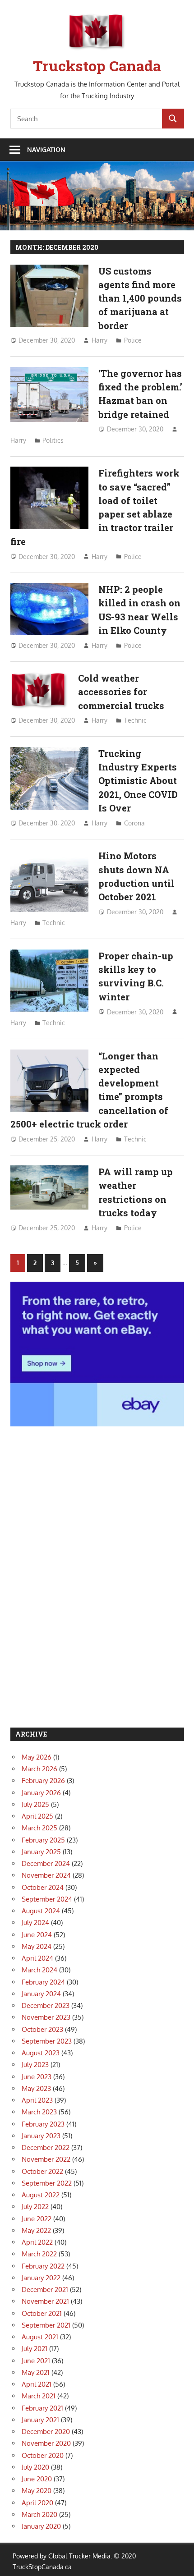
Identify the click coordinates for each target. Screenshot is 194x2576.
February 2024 (43, 1982)
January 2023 (41, 2136)
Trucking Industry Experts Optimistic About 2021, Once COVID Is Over (138, 781)
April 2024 (37, 1958)
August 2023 (41, 2053)
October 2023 (42, 2029)
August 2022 (41, 2195)
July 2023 (35, 2065)
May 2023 (36, 2088)
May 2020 (37, 2491)
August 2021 (40, 2337)
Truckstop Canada (97, 66)
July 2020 (35, 2467)
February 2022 (43, 2266)
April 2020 (37, 2503)
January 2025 (41, 1852)
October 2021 (42, 2313)
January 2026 (41, 1793)
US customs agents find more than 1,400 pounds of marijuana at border (140, 298)
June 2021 (36, 2361)
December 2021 (45, 2290)
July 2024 (35, 1923)
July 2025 (35, 1804)
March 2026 (39, 1769)
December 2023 (46, 2005)
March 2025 (39, 1828)
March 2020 (39, 2514)
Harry (99, 340)
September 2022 (47, 2183)
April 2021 (37, 2384)
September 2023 (47, 2041)
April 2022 (37, 2242)
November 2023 (46, 2017)
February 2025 (43, 1840)
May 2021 (36, 2372)
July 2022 (35, 2207)
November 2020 (46, 2443)
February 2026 (43, 1781)
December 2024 (46, 1863)
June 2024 (37, 1935)
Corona (134, 823)
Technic (135, 720)
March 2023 (39, 2112)
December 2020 (46, 2432)
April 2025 (37, 1816)
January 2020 (41, 2526)
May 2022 (36, 2230)
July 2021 (35, 2349)
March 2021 (39, 2396)
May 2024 (37, 1946)
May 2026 (37, 1757)
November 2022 (46, 2159)
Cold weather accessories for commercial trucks (121, 692)
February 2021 (42, 2408)
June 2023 (37, 2077)
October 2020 (43, 2455)
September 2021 (46, 2325)
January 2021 (40, 2420)
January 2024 (41, 1994)
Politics (53, 440)
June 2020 (37, 2479)
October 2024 (43, 1887)
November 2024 (46, 1875)
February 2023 (43, 2124)
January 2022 (41, 2278)
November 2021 (45, 2301)
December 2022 (46, 2147)
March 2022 (39, 2254)
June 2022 (37, 2219)
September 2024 (47, 1899)
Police (133, 340)
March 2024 (39, 1970)
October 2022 (42, 2171)
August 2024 (41, 1911)
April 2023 (37, 2100)
